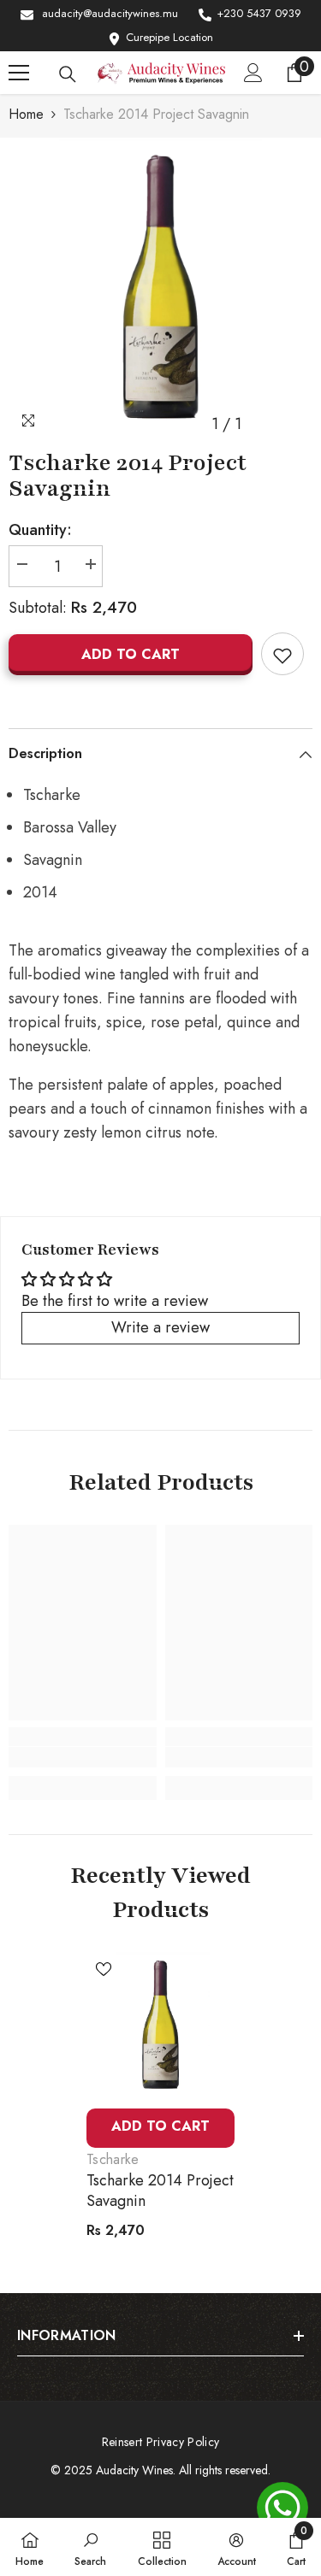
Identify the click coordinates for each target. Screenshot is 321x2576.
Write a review (160, 1327)
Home (26, 114)
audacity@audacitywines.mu (110, 13)
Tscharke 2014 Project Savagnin (160, 2191)
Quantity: (40, 530)
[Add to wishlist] (282, 654)
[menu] (19, 73)
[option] (160, 289)
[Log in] (253, 73)
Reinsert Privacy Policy (160, 2442)
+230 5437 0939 (259, 13)
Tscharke (113, 2159)
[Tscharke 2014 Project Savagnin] (160, 2026)
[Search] (68, 74)
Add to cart (131, 654)
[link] (83, 1757)
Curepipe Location (169, 37)
